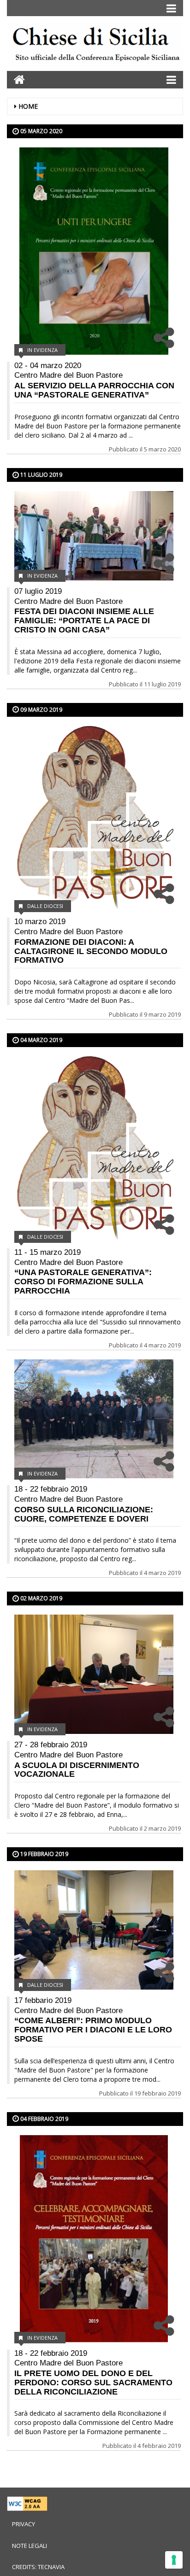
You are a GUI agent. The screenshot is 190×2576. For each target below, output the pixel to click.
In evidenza (42, 350)
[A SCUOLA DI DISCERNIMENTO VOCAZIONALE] (94, 1674)
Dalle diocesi (45, 906)
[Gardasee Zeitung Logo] (95, 45)
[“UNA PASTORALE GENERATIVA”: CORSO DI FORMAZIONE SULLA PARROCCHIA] (94, 1149)
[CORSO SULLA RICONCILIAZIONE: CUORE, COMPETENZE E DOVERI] (94, 1419)
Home (28, 106)
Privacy (24, 2524)
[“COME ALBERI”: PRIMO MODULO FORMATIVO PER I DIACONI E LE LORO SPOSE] (94, 1930)
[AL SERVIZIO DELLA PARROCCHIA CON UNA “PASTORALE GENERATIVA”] (94, 251)
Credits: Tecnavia (38, 2567)
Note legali (30, 2546)
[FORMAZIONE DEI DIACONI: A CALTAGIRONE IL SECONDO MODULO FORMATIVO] (94, 819)
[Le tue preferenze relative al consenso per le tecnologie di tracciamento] (174, 2560)
